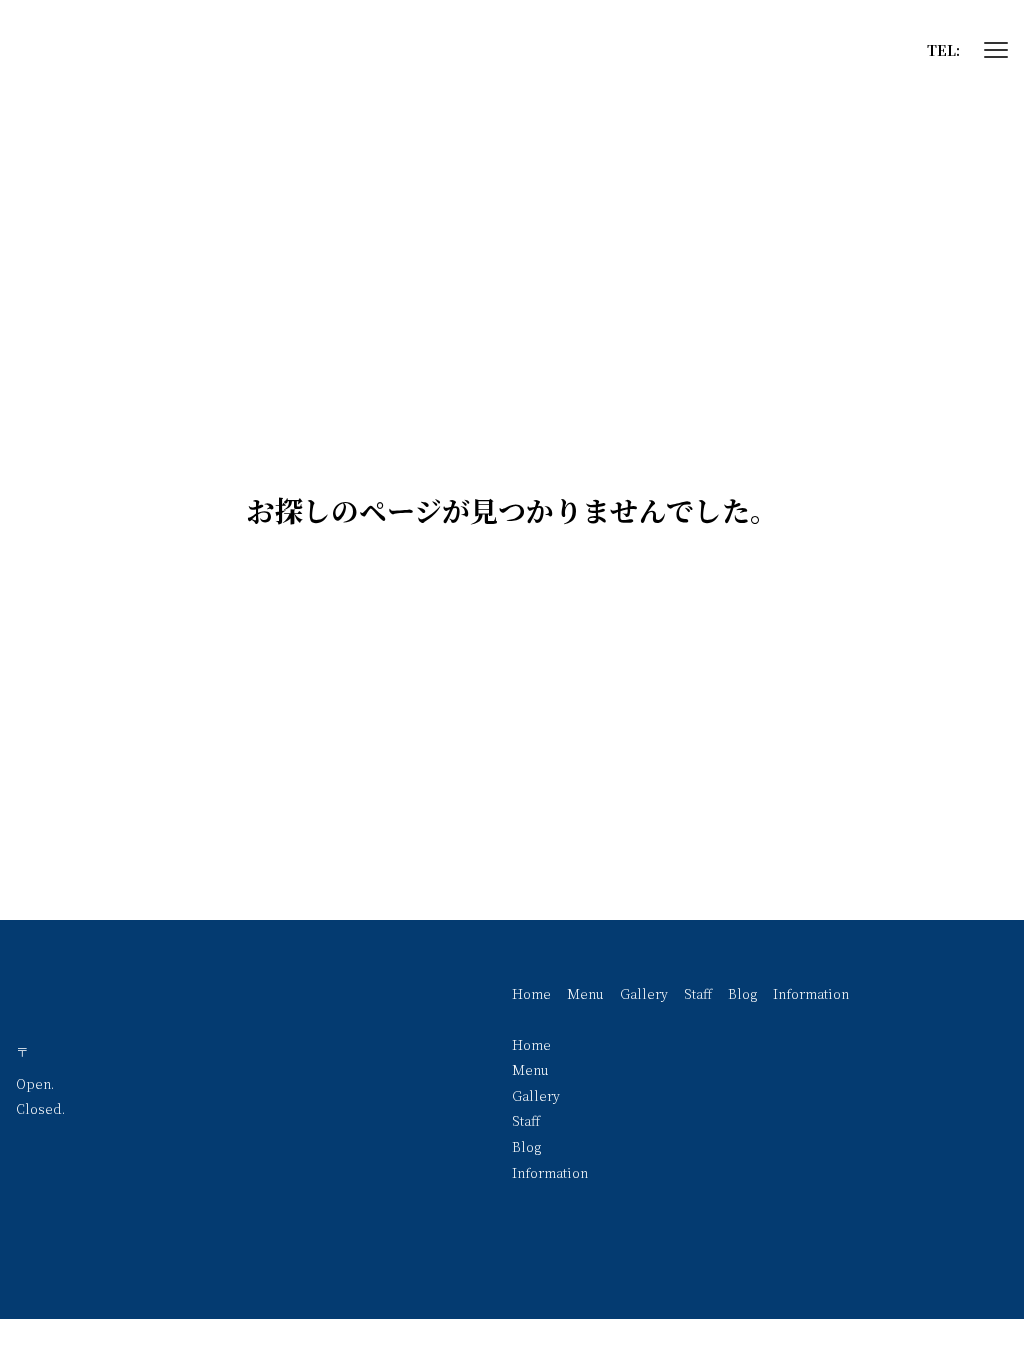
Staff (698, 993)
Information (811, 993)
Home (531, 993)
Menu (585, 993)
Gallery (644, 993)
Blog (742, 993)
